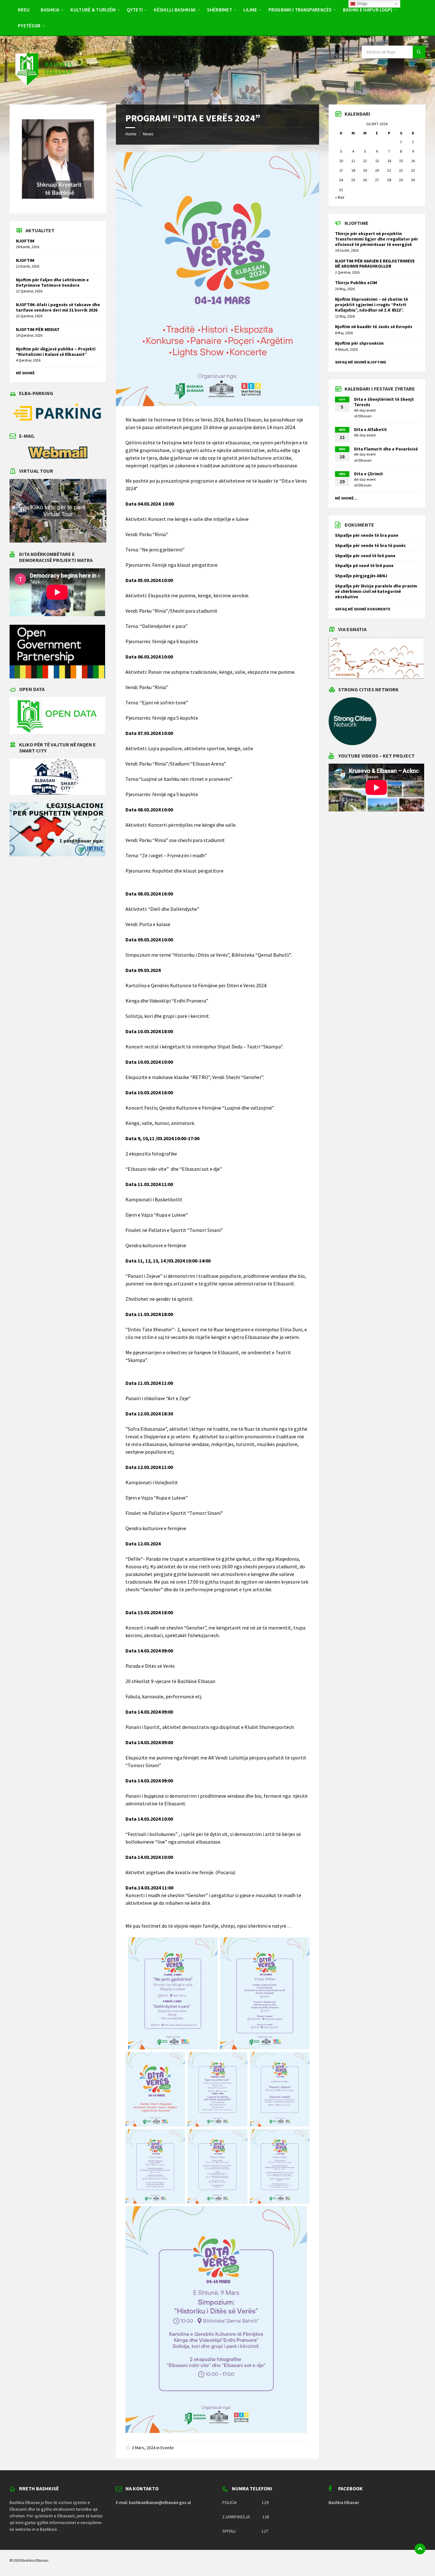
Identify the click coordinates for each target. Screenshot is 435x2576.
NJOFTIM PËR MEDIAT (38, 329)
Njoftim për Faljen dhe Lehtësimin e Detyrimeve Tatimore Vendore (52, 282)
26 (365, 180)
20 (377, 170)
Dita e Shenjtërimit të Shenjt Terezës (384, 402)
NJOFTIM (25, 241)
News (148, 134)
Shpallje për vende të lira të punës (370, 545)
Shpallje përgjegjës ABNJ (361, 576)
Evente (167, 2448)
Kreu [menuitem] (24, 10)
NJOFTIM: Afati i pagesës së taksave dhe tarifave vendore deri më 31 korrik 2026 (58, 307)
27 (377, 180)
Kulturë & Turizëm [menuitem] (93, 10)
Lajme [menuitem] (250, 10)
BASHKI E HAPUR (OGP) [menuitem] (368, 10)
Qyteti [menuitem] (135, 10)
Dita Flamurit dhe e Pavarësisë (386, 449)
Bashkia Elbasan (344, 2502)
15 (401, 161)
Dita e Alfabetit (371, 429)
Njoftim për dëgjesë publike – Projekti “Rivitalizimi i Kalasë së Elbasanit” (56, 352)
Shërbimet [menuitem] (220, 10)
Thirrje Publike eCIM (356, 283)
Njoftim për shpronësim (359, 343)
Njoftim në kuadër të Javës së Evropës (374, 327)
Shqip (361, 4)
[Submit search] (419, 52)
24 (341, 180)
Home (131, 134)
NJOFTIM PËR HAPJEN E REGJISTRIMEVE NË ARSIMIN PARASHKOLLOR (375, 264)
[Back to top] (420, 2549)
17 (341, 170)
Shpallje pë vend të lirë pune (364, 565)
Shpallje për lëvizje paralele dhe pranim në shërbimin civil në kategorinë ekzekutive (376, 591)
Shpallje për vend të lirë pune (365, 556)
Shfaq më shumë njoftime (361, 362)
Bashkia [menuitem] (50, 10)
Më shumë (25, 373)
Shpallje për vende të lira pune (367, 535)
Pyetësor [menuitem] (29, 26)
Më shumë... (346, 498)
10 (341, 161)
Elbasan (365, 416)
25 (353, 180)
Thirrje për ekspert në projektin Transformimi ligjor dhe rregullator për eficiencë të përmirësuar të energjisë (377, 239)
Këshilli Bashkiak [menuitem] (175, 10)
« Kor (340, 197)
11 (353, 161)
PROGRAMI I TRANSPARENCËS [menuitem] (300, 10)
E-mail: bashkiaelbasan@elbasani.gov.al (153, 2502)
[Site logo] (43, 92)
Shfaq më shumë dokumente (363, 609)
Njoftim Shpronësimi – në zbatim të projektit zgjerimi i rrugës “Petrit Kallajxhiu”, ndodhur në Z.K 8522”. (371, 305)
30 (413, 180)
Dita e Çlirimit (369, 474)
